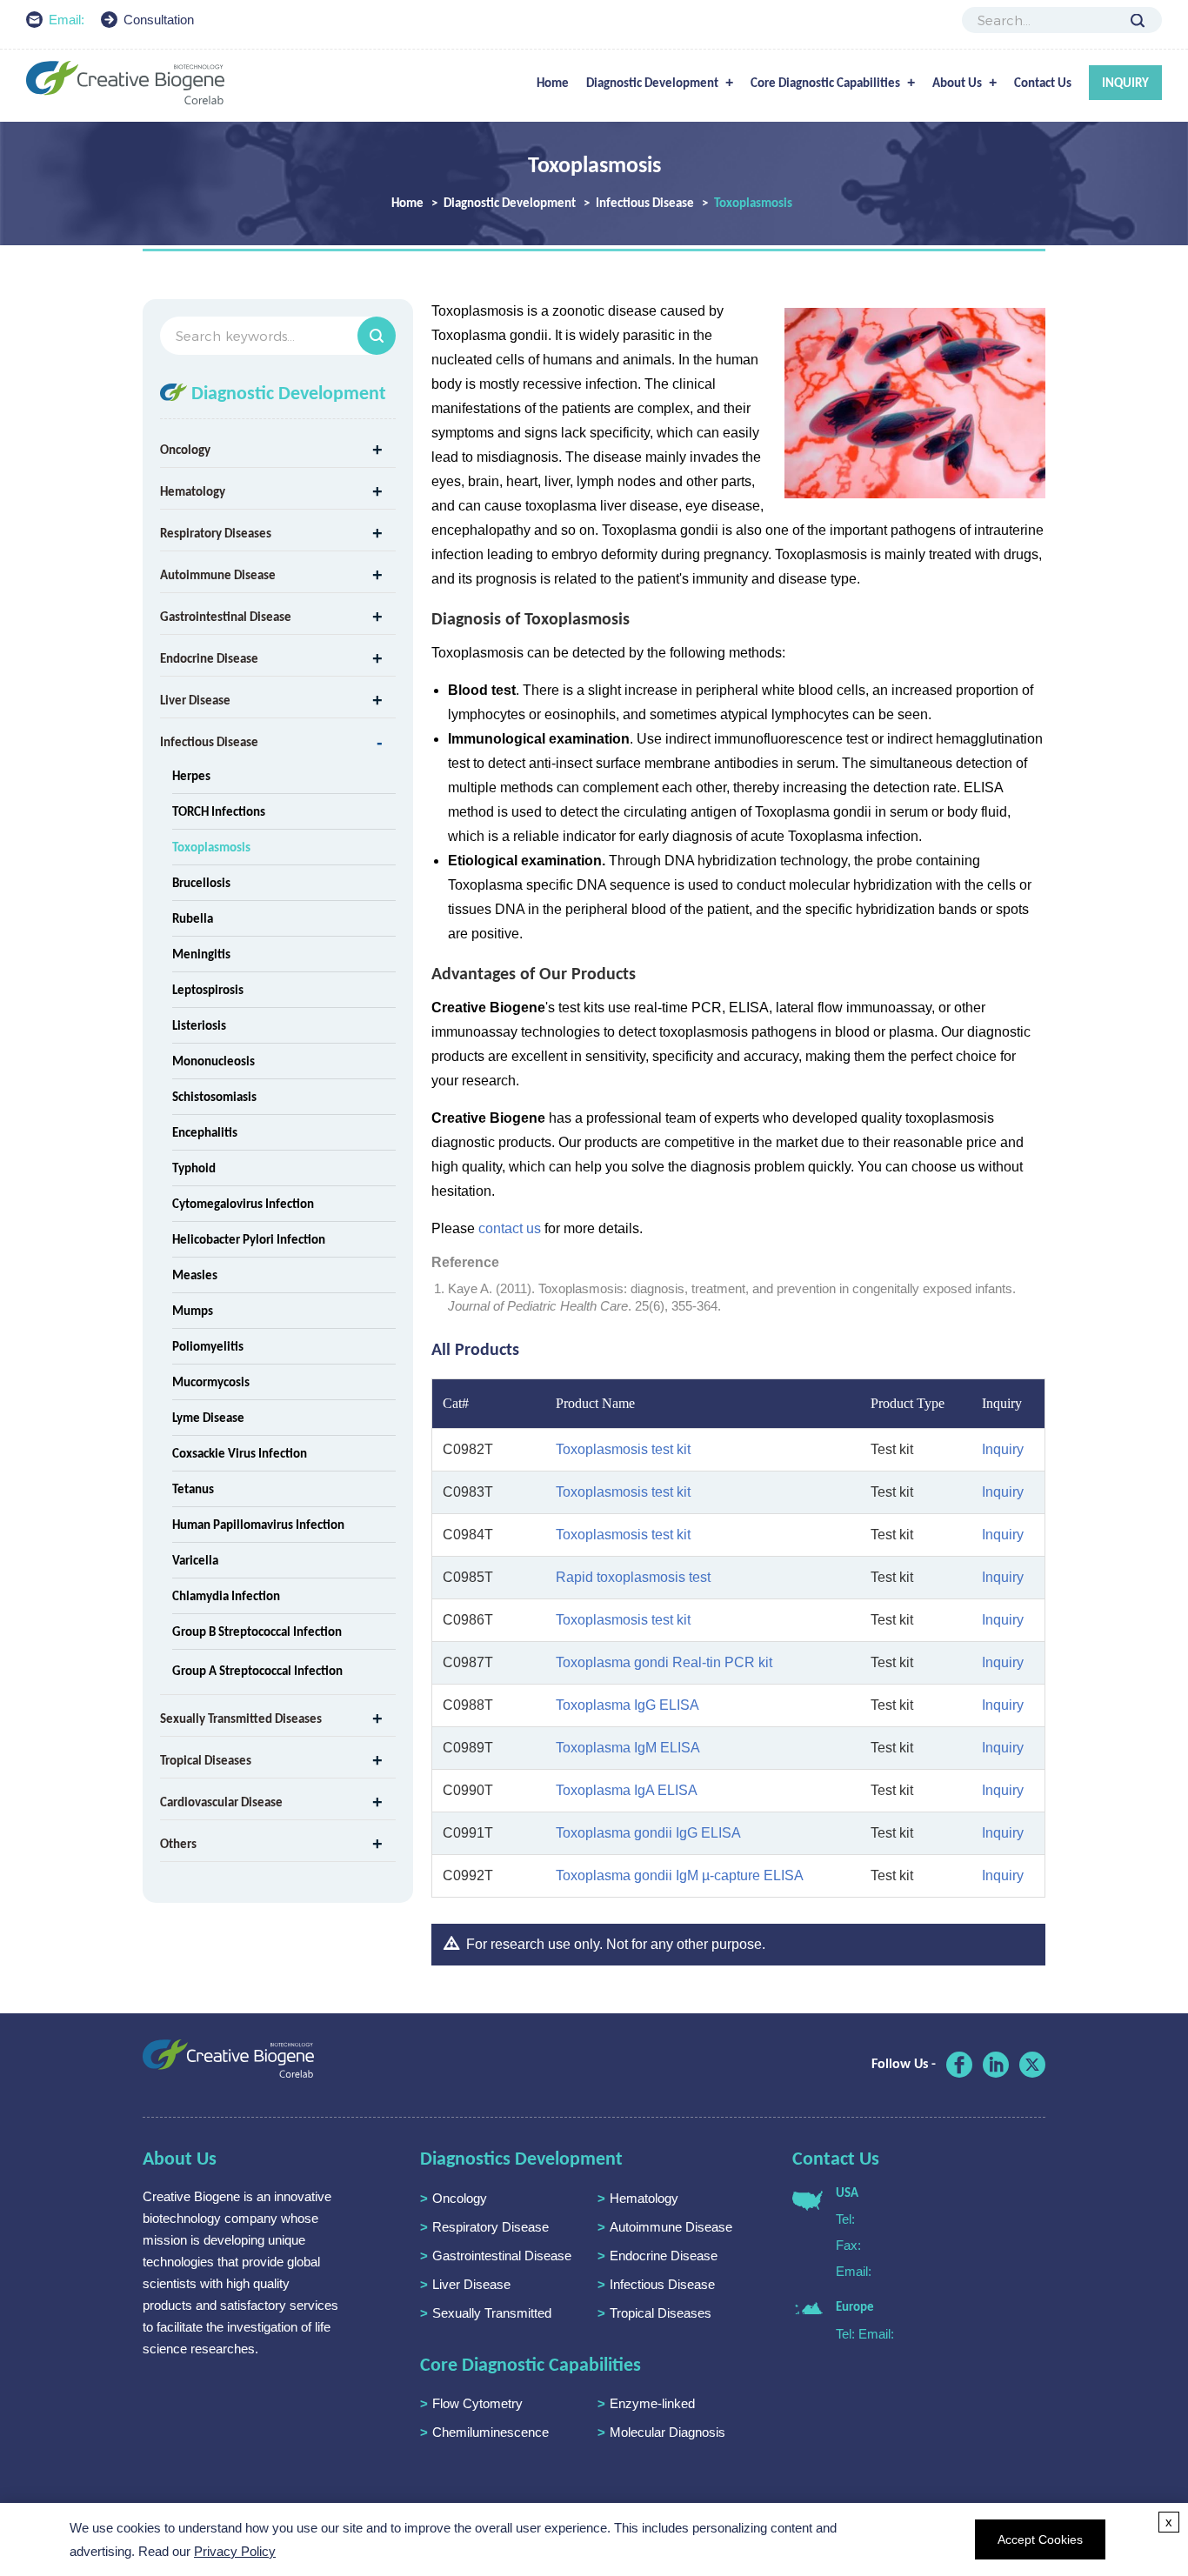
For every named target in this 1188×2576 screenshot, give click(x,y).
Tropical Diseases (206, 1760)
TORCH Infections (219, 811)
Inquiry (1125, 83)
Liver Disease (195, 700)
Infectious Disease (645, 203)
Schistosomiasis (214, 1097)
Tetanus (193, 1489)
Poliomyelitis (208, 1346)
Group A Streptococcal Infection (257, 1671)
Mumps (193, 1311)
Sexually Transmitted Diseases (241, 1718)
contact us (510, 1228)
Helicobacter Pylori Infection (249, 1239)
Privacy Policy (235, 2551)
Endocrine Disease (209, 658)
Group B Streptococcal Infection (257, 1632)
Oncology (185, 450)
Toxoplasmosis (211, 847)
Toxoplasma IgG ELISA (627, 1705)
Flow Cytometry (477, 2403)
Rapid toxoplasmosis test (633, 1577)
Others (178, 1844)
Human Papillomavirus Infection (258, 1525)
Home (553, 83)
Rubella (193, 918)
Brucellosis (201, 883)
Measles (195, 1275)
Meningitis (201, 954)
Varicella (195, 1560)
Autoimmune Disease (218, 575)
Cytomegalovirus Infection (243, 1204)
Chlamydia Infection (226, 1596)
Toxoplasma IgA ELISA (627, 1790)
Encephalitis (205, 1132)
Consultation (159, 20)
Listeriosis (199, 1025)
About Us (957, 83)
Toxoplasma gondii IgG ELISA (648, 1833)
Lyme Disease (208, 1418)
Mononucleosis (214, 1061)
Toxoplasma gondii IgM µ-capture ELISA (680, 1875)
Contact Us (1043, 83)
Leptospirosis (208, 990)
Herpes (191, 776)
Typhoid (194, 1168)
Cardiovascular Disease (221, 1802)
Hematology (193, 491)
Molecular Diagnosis (667, 2432)
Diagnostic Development (652, 83)
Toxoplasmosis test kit (623, 1449)
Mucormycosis (211, 1382)
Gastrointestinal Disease (226, 617)
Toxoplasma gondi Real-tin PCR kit (664, 1662)
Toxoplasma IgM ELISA (628, 1748)
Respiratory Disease (491, 2227)
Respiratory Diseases (216, 533)
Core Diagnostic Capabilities (825, 83)
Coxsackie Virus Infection (240, 1453)
